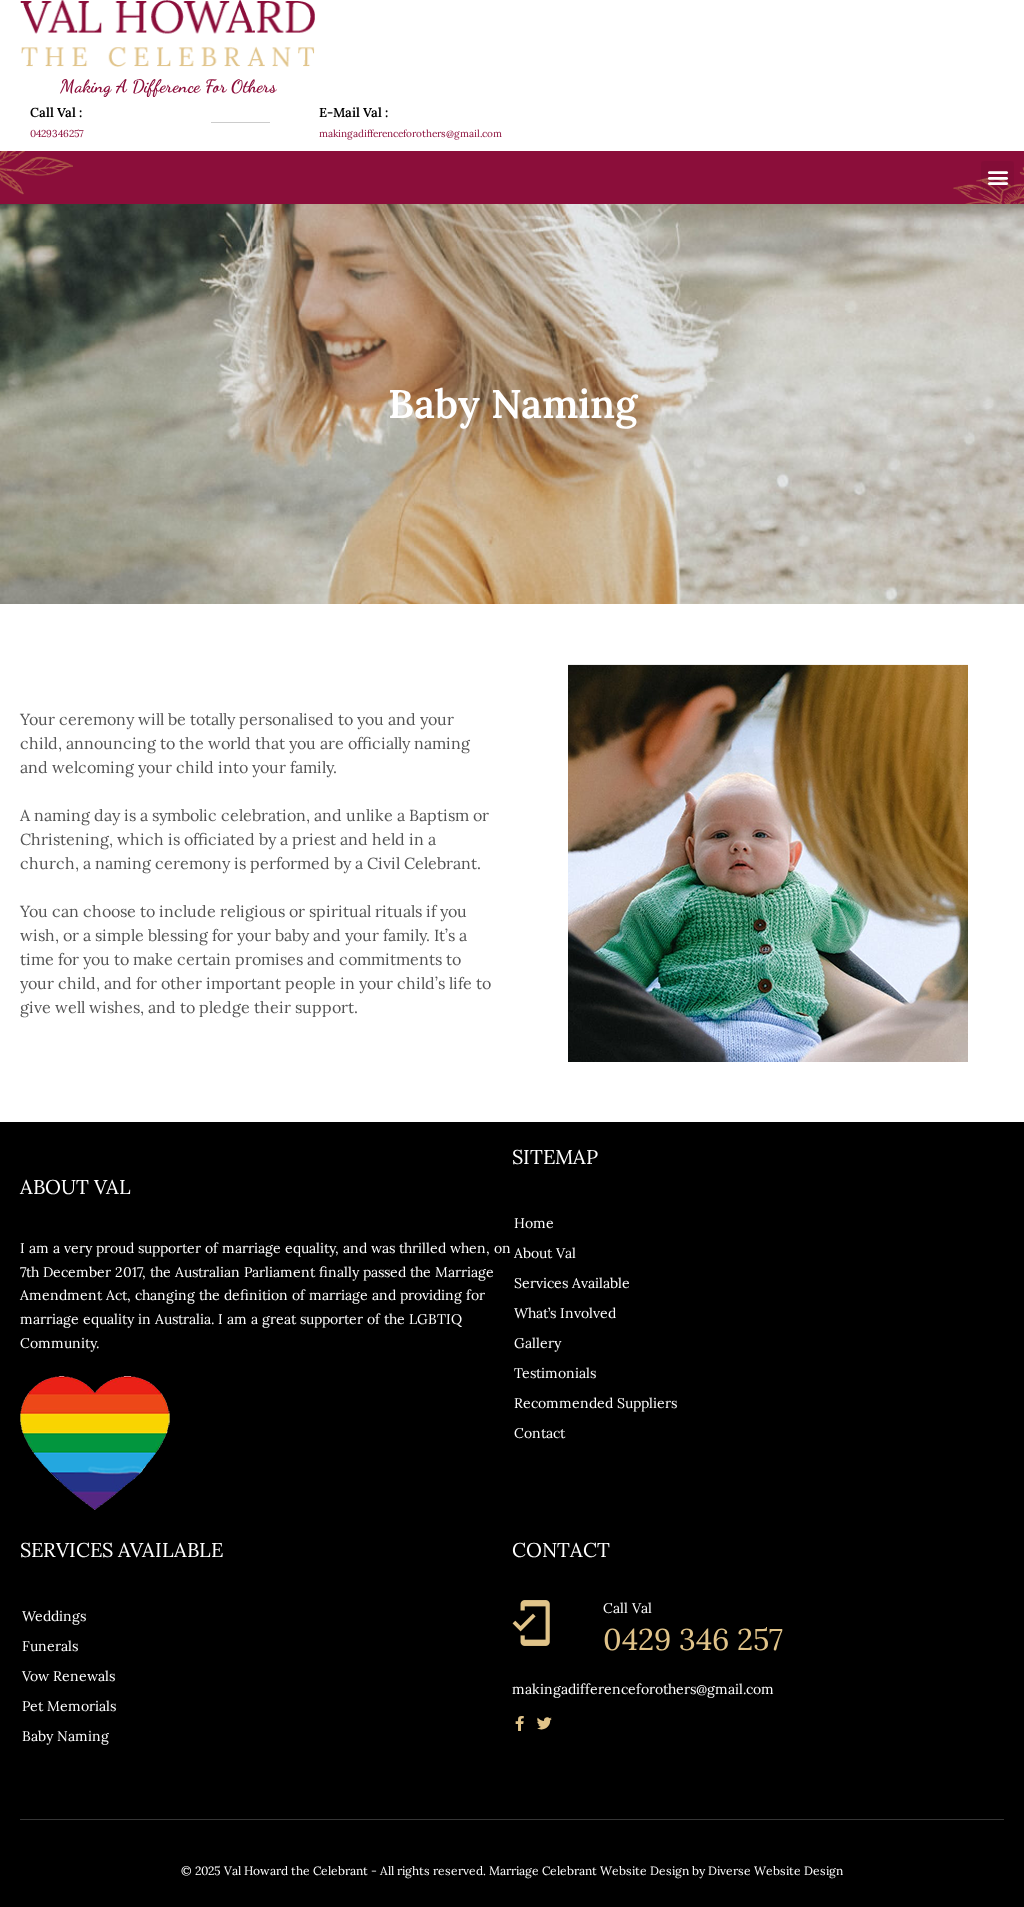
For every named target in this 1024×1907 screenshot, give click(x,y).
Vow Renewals (68, 1676)
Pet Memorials (69, 1706)
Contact (539, 1433)
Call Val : (56, 112)
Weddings (54, 1616)
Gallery (537, 1343)
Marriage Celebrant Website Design (589, 1870)
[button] (997, 177)
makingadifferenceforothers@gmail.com (643, 1689)
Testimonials (555, 1373)
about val (545, 1253)
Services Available (572, 1283)
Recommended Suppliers (595, 1403)
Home (534, 1223)
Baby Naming (65, 1736)
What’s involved (565, 1313)
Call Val (627, 1608)
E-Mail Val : (353, 112)
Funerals (50, 1646)
